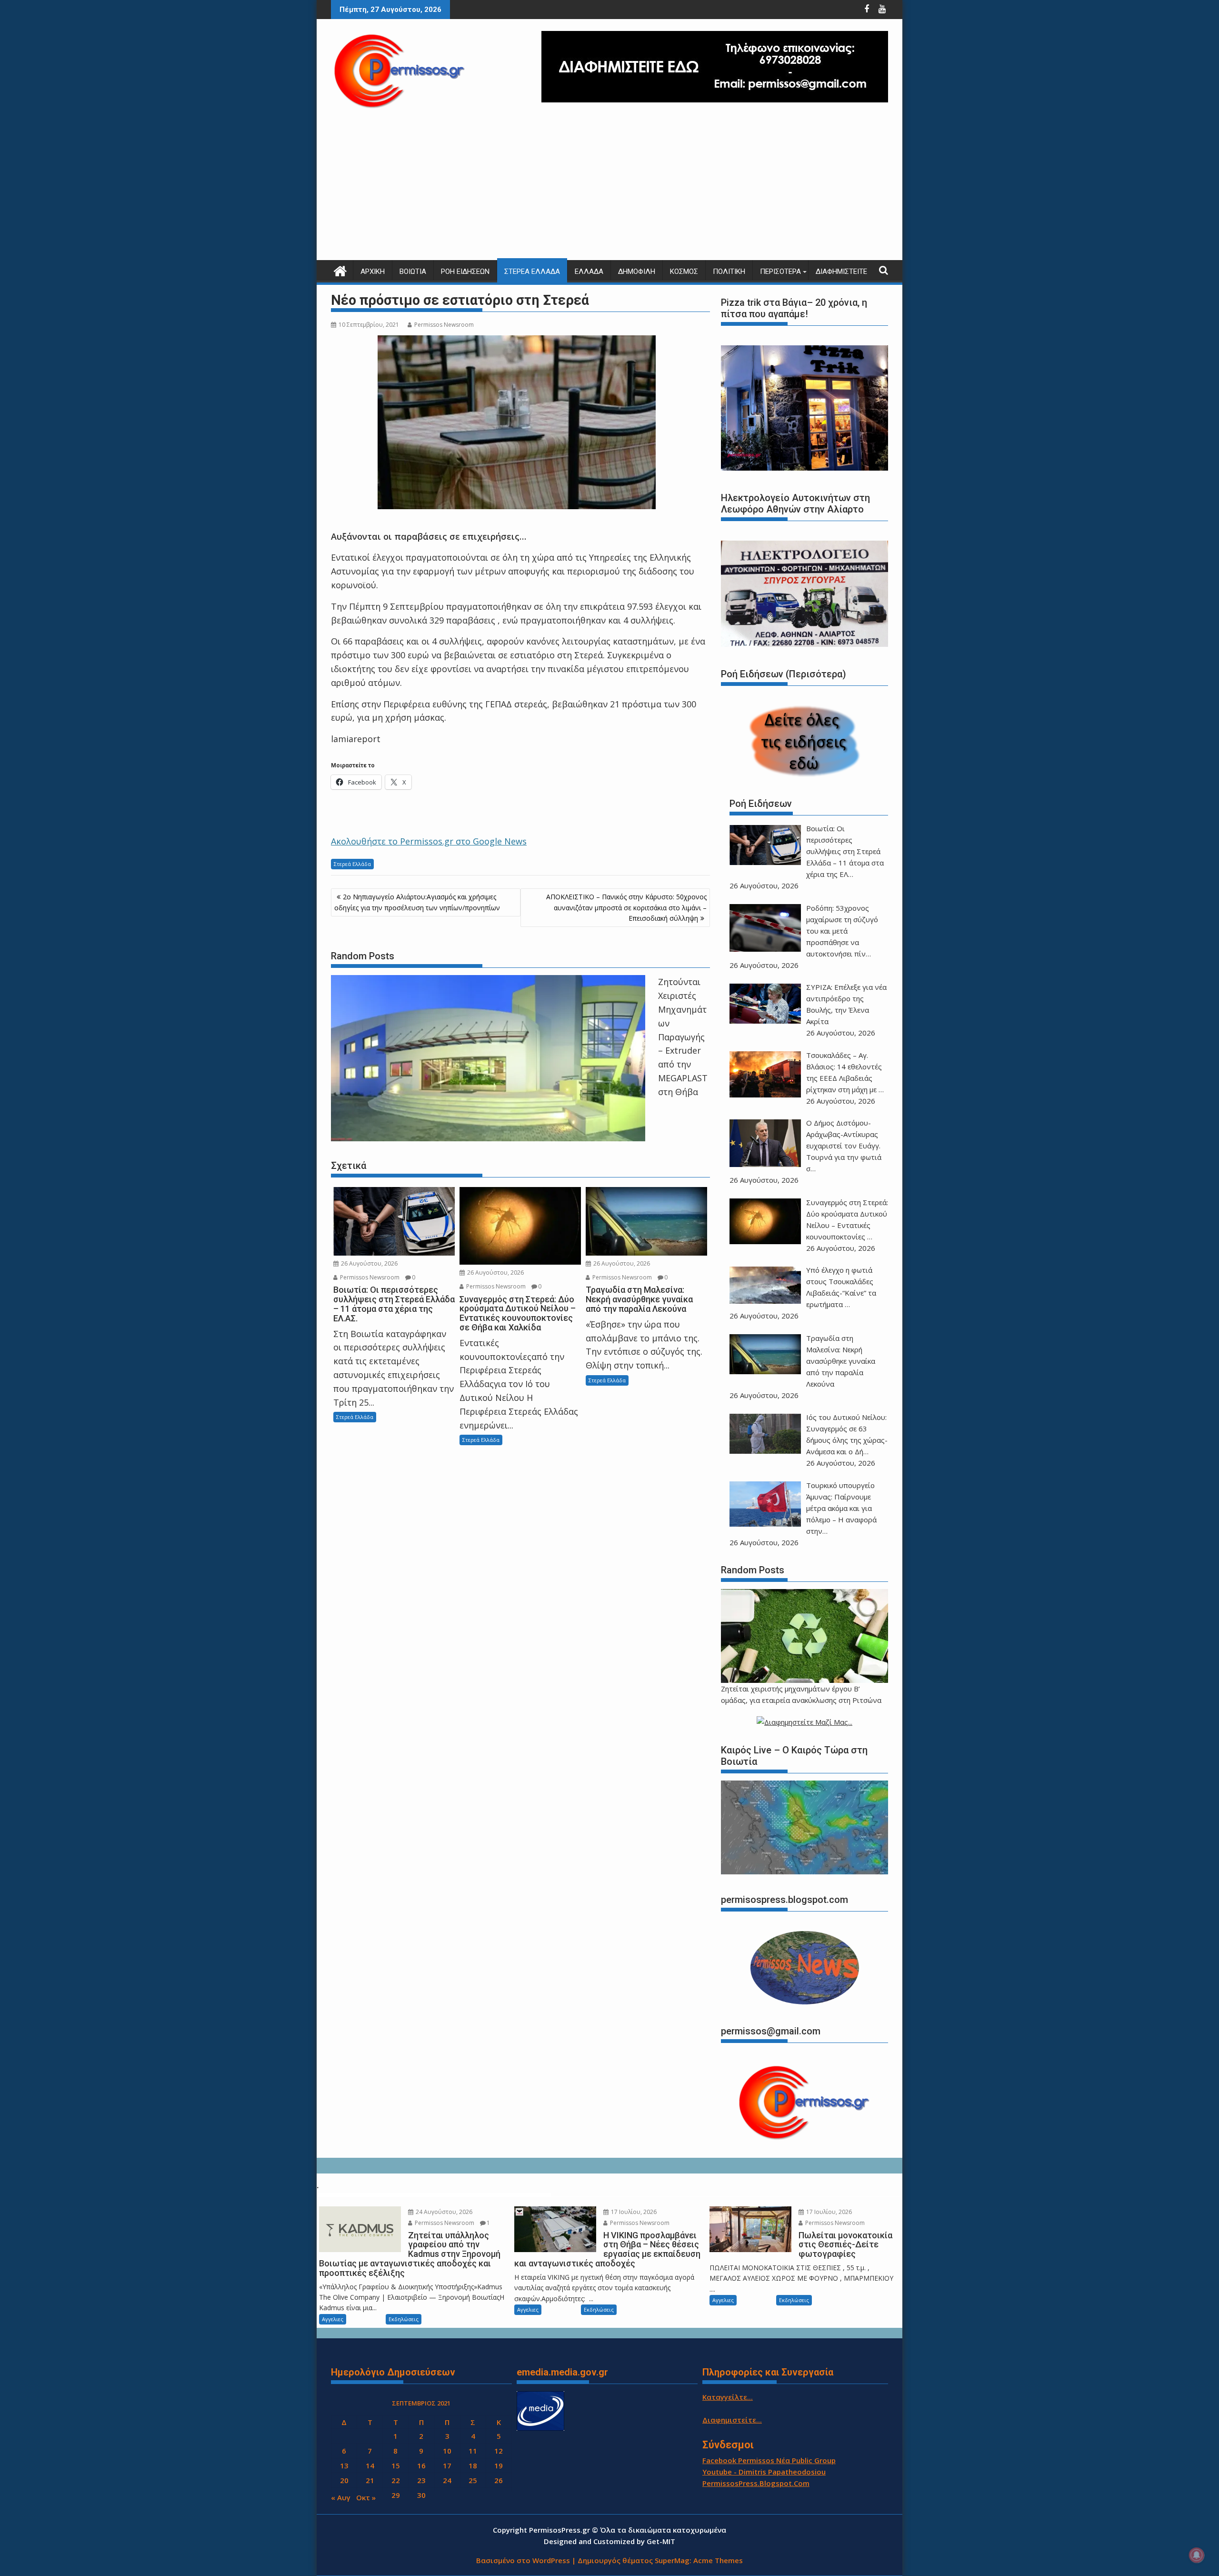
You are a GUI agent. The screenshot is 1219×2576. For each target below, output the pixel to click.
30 (421, 2495)
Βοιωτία (413, 272)
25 (473, 2480)
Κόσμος (684, 272)
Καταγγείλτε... (728, 2397)
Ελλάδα (589, 272)
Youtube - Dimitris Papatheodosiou (764, 2472)
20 (344, 2480)
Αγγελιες (333, 2319)
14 (370, 2465)
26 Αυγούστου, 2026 (369, 1263)
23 (421, 2480)
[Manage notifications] (1197, 2555)
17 (447, 2465)
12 (499, 2451)
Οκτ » (366, 2497)
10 (447, 2451)
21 (370, 2480)
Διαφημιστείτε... (732, 2420)
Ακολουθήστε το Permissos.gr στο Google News (429, 841)
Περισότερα (780, 272)
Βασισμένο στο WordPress (523, 2560)
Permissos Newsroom (444, 325)
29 (396, 2495)
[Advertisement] (609, 189)
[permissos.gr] (340, 270)
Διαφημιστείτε (841, 272)
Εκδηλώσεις (404, 2319)
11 (473, 2451)
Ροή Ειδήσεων (465, 272)
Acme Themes (718, 2560)
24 (447, 2480)
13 (344, 2465)
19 (499, 2465)
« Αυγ (341, 2497)
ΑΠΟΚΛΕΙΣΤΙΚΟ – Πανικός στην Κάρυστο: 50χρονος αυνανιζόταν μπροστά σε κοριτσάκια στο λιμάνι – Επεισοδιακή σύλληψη (626, 907)
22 (396, 2480)
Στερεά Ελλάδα (532, 272)
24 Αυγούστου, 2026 (443, 2212)
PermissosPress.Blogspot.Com (756, 2483)
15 (396, 2465)
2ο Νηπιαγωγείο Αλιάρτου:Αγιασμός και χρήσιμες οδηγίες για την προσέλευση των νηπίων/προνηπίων (417, 902)
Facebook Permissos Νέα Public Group (769, 2460)
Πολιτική (729, 272)
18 (473, 2465)
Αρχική (373, 272)
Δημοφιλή (637, 272)
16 (421, 2465)
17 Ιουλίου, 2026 (633, 2212)
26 (499, 2480)
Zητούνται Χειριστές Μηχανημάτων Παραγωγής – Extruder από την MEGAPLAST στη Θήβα (683, 1036)
